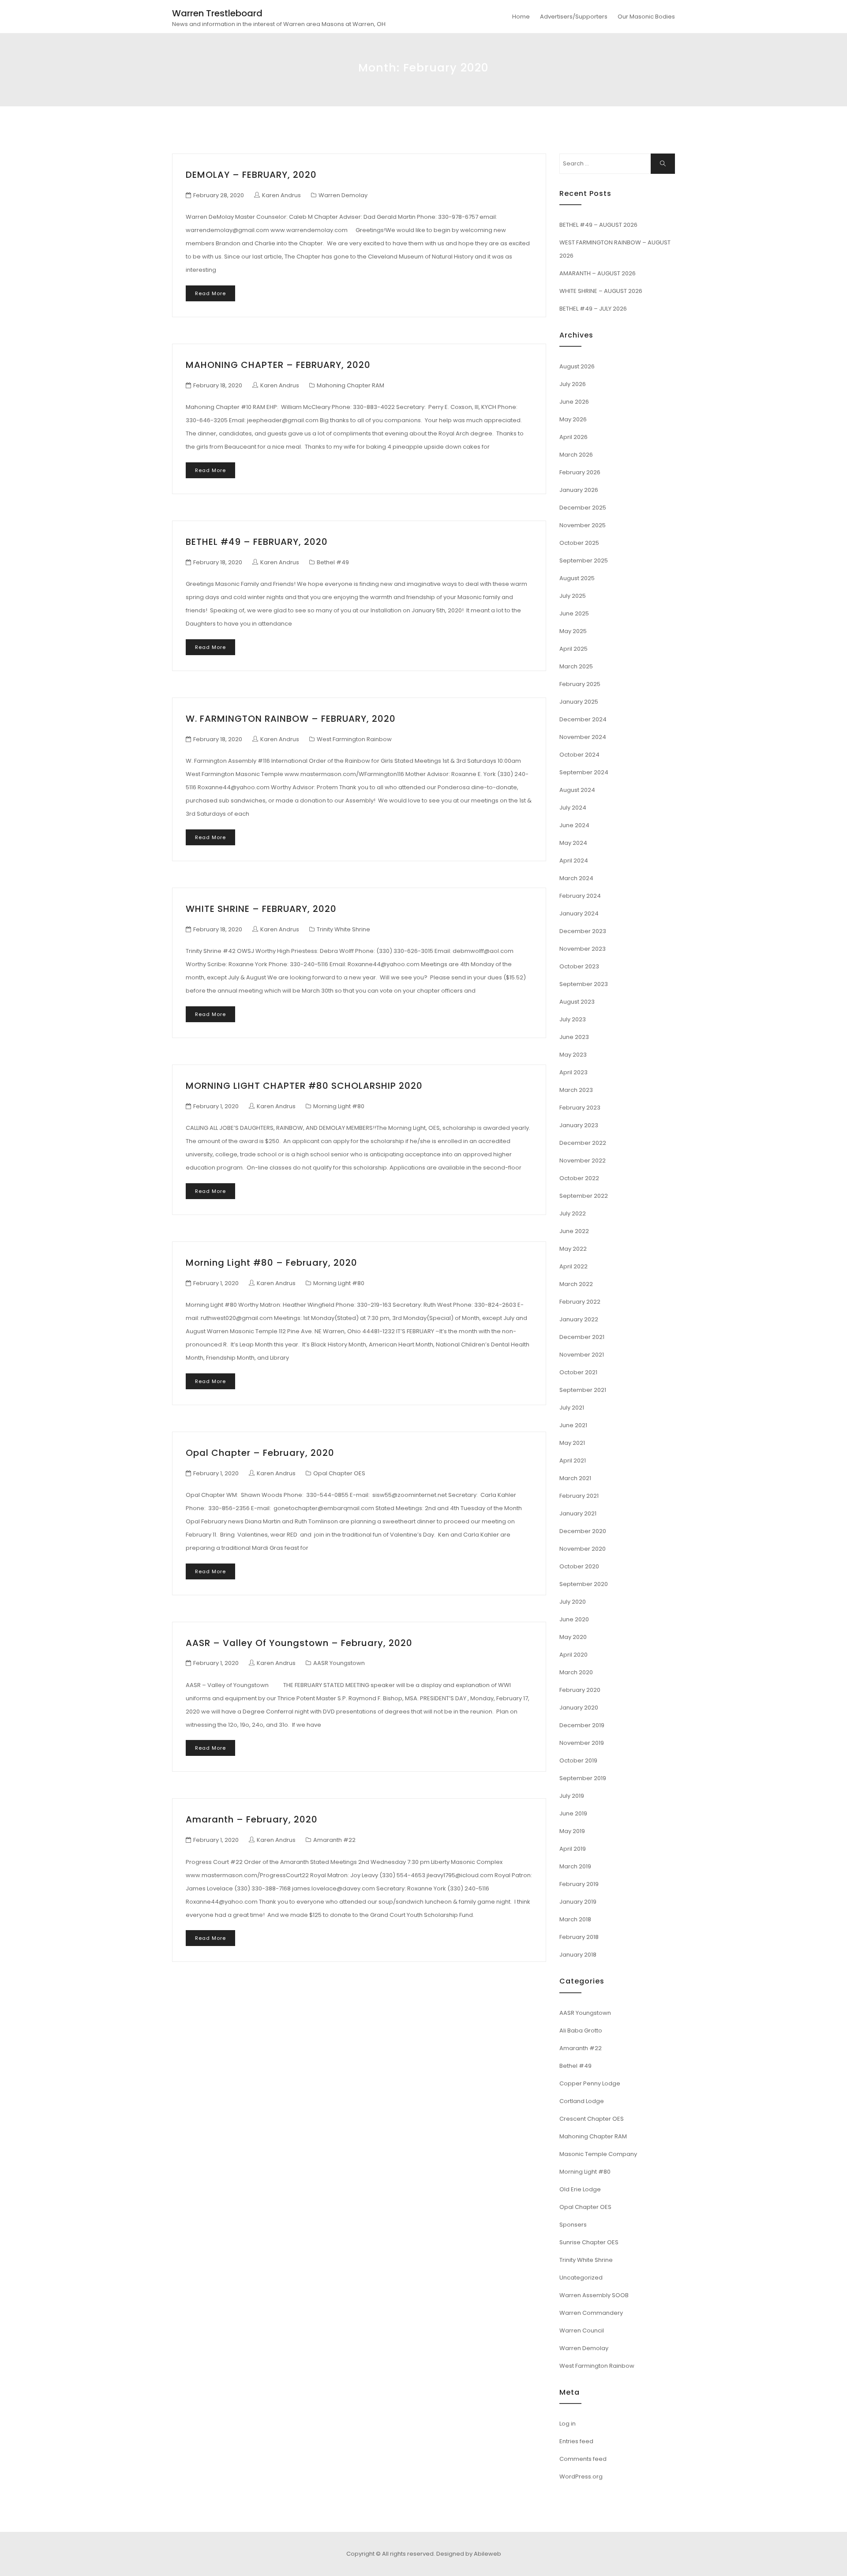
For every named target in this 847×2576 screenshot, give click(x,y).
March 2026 (576, 455)
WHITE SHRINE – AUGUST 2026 (601, 291)
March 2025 (576, 666)
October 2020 (579, 1566)
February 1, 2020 (216, 1106)
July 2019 (572, 1796)
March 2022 (576, 1284)
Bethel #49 (333, 562)
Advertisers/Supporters (574, 17)
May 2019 (572, 1831)
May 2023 (573, 1055)
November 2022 (583, 1161)
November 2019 (582, 1743)
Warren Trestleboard (217, 13)
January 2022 (579, 1319)
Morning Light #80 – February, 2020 (272, 1263)
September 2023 (584, 984)
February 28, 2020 (219, 195)
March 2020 (576, 1672)
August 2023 (577, 1002)
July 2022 (573, 1213)
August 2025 (577, 578)
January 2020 (579, 1708)
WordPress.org (581, 2477)
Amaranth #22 (334, 1840)
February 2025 (580, 684)
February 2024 (580, 896)
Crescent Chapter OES (592, 2119)
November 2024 (583, 737)
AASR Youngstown (339, 1663)
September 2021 (583, 1390)
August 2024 (577, 790)
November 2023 (583, 949)
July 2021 (572, 1408)
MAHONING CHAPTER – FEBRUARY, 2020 (278, 365)
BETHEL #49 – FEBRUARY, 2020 (257, 542)
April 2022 (573, 1266)
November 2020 (583, 1549)
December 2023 (583, 931)
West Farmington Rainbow (354, 739)
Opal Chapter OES (339, 1473)
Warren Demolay (343, 195)
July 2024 (573, 808)
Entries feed (576, 2441)
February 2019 (579, 1884)
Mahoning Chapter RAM (350, 385)
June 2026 (574, 402)
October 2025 (579, 543)
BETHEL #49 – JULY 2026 (593, 309)
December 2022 (583, 1143)
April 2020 (573, 1655)
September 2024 (584, 772)
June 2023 (574, 1037)
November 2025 (583, 525)
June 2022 (574, 1231)
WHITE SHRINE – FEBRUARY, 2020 (261, 909)
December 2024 (583, 719)
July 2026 (573, 384)
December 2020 (583, 1531)
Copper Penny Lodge (590, 2083)
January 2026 (579, 490)
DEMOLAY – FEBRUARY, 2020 (251, 175)
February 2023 (580, 1108)
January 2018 (578, 1955)
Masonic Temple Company (598, 2154)
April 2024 (574, 861)
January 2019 (578, 1902)
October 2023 (579, 966)
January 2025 (579, 702)
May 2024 (573, 843)
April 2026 (573, 437)
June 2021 (573, 1425)
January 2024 (579, 913)
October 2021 (578, 1372)
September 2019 (583, 1778)
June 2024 (574, 825)
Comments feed (583, 2459)
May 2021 (572, 1443)
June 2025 (574, 613)
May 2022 (573, 1249)
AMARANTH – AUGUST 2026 (598, 273)
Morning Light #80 (339, 1106)
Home (521, 17)
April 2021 (573, 1460)
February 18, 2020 (218, 385)
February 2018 (579, 1937)
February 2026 (580, 472)
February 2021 (579, 1496)
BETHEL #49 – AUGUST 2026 (598, 225)
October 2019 (578, 1760)
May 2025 (573, 631)
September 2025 (584, 561)
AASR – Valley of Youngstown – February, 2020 (299, 1643)
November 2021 (582, 1355)
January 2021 (578, 1513)
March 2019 (575, 1866)
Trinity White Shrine (343, 929)
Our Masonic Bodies (646, 17)
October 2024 (579, 755)
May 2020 (573, 1637)
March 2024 (576, 878)
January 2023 (579, 1125)
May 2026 (573, 419)
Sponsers (573, 2225)
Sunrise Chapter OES (589, 2242)
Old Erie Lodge (580, 2189)
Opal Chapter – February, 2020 (260, 1453)
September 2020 (584, 1584)
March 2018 (575, 1919)
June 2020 (574, 1619)
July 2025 (573, 596)
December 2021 (582, 1337)
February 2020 (580, 1690)
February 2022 (580, 1302)
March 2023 (576, 1090)
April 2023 (573, 1072)
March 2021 (575, 1478)
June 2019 (573, 1813)
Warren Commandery (591, 2313)
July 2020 (573, 1602)
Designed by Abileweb (469, 2554)
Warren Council (582, 2330)
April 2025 (573, 649)
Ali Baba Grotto (581, 2030)
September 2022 (584, 1196)
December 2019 (582, 1725)
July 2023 (573, 1019)
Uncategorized (581, 2278)
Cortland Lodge (582, 2101)
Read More (210, 293)
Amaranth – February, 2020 (252, 1819)
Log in (568, 2424)
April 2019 (573, 1849)
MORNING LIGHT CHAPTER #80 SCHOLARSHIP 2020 (304, 1086)
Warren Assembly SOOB (594, 2295)
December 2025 (583, 508)
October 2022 (579, 1178)
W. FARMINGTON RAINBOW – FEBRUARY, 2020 (291, 719)
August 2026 (577, 366)
